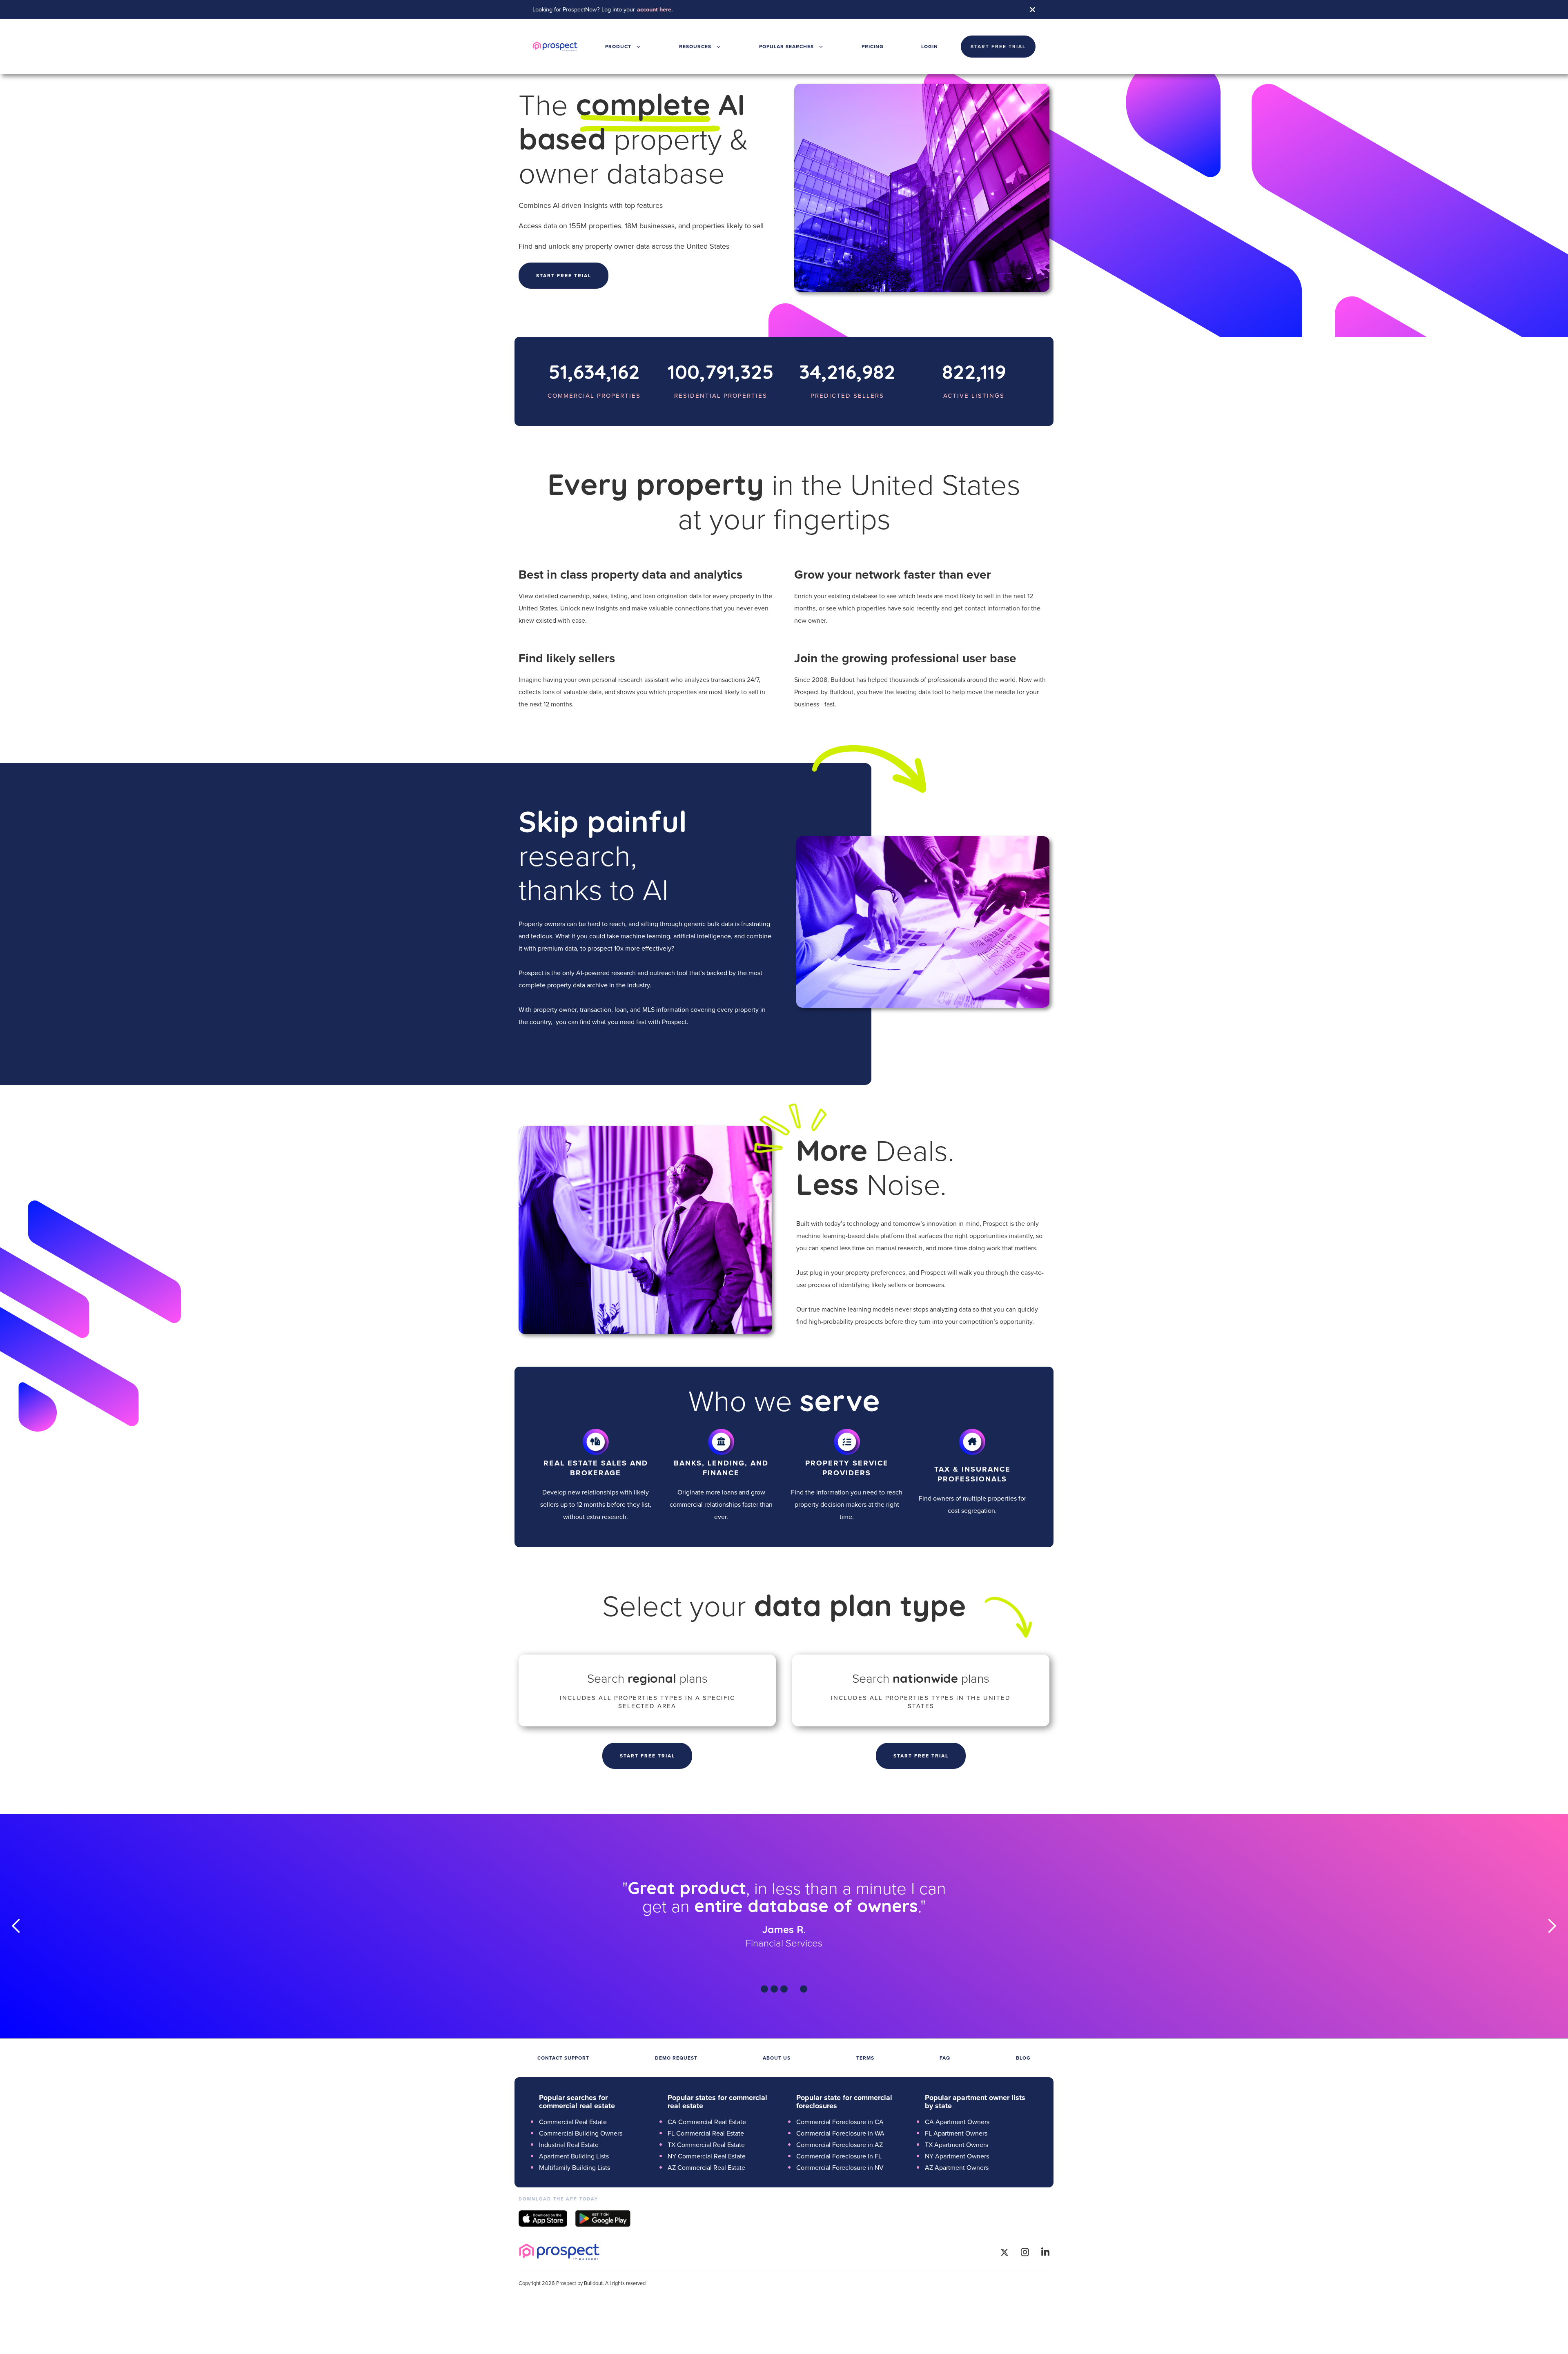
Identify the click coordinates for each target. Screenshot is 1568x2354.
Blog (1023, 2058)
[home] (555, 47)
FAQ (945, 2058)
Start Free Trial (647, 1756)
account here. (655, 9)
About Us (777, 2058)
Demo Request (676, 2058)
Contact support (563, 2058)
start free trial (998, 46)
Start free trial (564, 275)
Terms (865, 2058)
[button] (623, 47)
